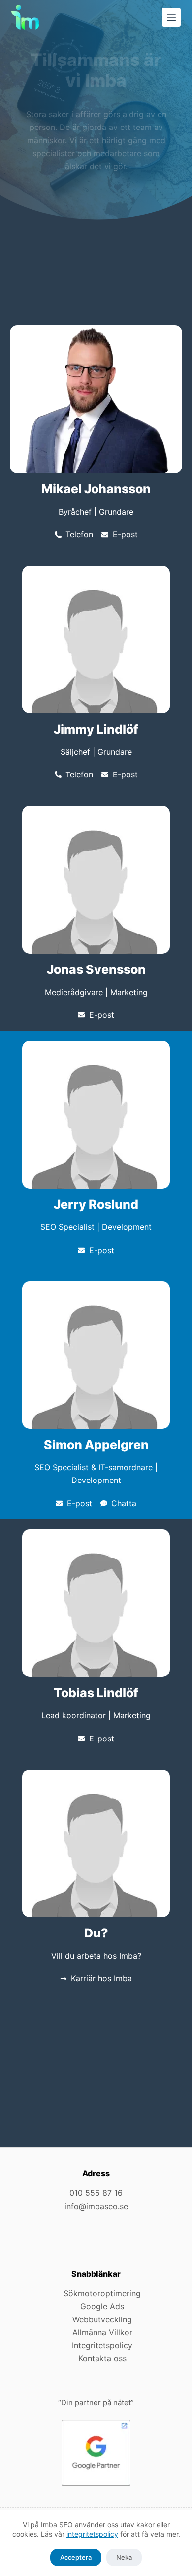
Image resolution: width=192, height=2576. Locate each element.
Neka (124, 2557)
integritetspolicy (92, 2534)
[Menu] (171, 17)
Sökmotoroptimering (102, 2293)
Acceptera (76, 2557)
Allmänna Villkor (102, 2332)
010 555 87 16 (96, 2193)
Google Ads (102, 2306)
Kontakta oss (102, 2358)
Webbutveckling (102, 2319)
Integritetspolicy (102, 2345)
